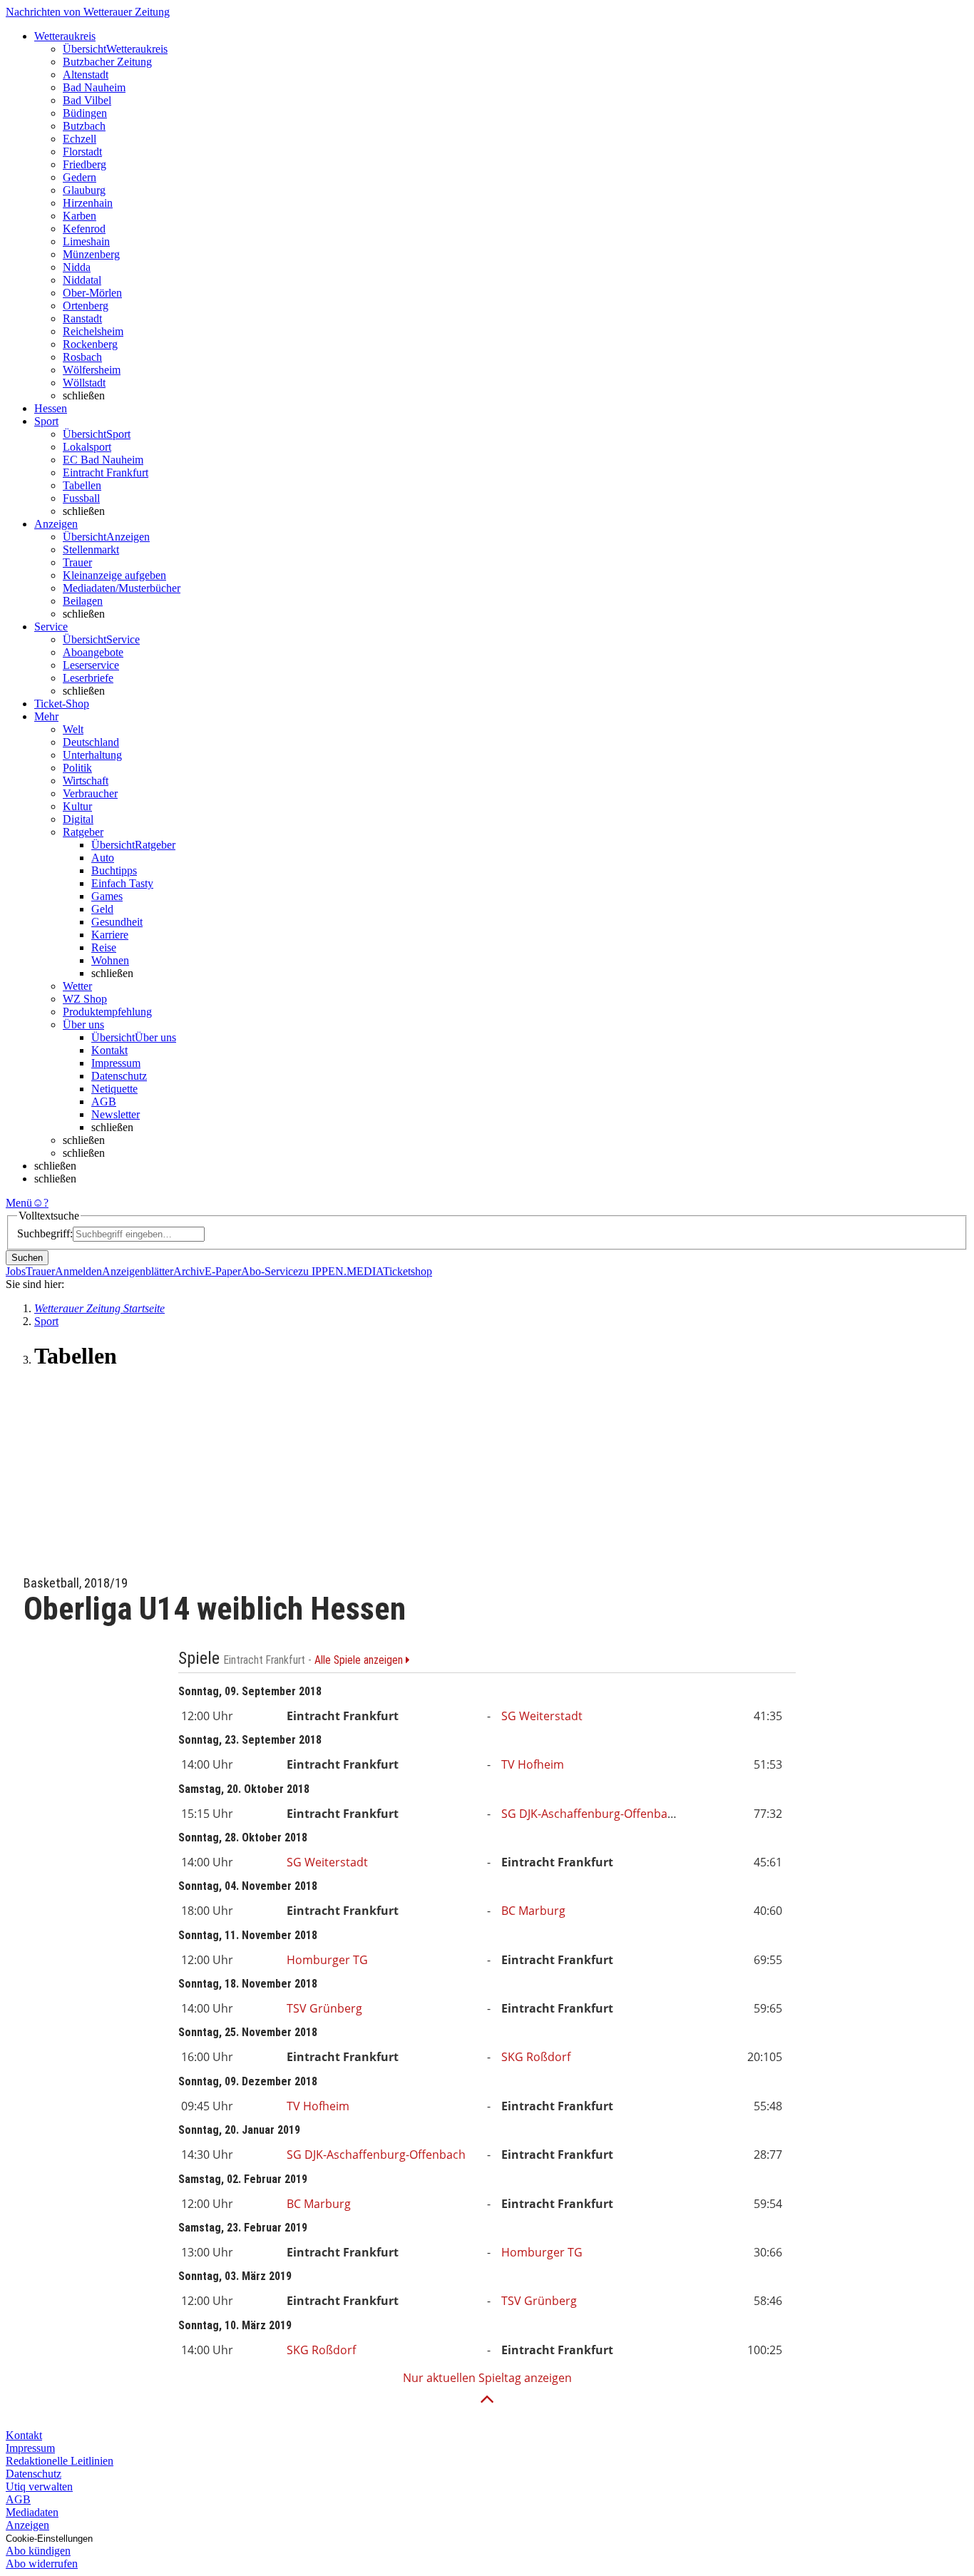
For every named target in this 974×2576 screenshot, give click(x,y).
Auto (103, 858)
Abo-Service (270, 1271)
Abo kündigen (38, 2551)
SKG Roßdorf (536, 2057)
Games (107, 896)
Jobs (16, 1271)
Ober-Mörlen (92, 293)
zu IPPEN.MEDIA (340, 1271)
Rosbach (82, 357)
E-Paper (223, 1271)
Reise (104, 947)
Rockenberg (90, 344)
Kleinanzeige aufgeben (114, 575)
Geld (102, 909)
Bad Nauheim (94, 87)
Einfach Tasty (122, 883)
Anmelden (78, 1271)
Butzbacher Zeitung (107, 62)
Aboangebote (93, 652)
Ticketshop (407, 1271)
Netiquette (114, 1089)
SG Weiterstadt (542, 1716)
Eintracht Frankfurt (106, 472)
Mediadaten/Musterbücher (122, 588)
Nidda (77, 267)
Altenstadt (86, 75)
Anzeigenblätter (138, 1271)
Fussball (81, 498)
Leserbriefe (88, 678)
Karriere (110, 935)
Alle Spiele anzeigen (360, 1660)
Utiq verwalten (39, 2486)
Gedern (80, 177)
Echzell (80, 139)
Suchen (27, 1258)
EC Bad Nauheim (103, 460)
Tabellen (82, 485)
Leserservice (91, 665)
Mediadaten (32, 2512)
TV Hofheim (533, 1764)
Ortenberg (86, 306)
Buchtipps (114, 870)
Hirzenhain (88, 203)
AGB (104, 1102)
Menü (19, 1203)
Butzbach (84, 126)
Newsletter (116, 1114)
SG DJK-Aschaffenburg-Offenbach (591, 1814)
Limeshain (86, 241)
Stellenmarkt (91, 550)
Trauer (77, 562)
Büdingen (85, 113)
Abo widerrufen (42, 2564)
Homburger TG (327, 1960)
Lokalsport (87, 447)
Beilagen (83, 601)
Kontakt (109, 1050)
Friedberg (84, 164)
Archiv (189, 1271)
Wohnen (110, 960)
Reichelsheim (93, 331)
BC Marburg (533, 1911)
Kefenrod (84, 229)
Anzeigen (27, 2525)
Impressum (116, 1063)
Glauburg (84, 190)
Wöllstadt (84, 383)
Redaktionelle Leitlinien (60, 2461)
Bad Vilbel (87, 100)
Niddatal (82, 280)
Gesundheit (117, 922)
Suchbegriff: (45, 1233)
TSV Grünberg (324, 2008)
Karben (80, 216)
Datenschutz (119, 1076)
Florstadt (82, 152)
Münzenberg (91, 254)
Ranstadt (82, 318)
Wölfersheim (92, 370)
